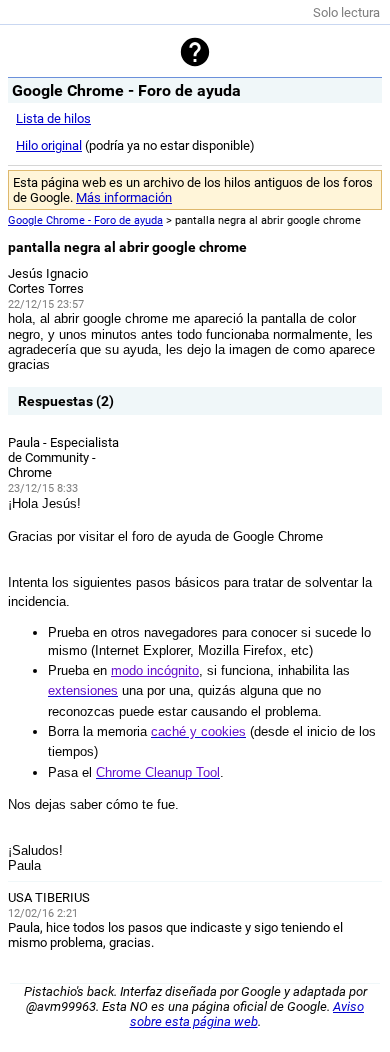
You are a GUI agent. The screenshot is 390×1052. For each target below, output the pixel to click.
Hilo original (49, 145)
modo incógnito (155, 670)
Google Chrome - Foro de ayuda (85, 220)
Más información (124, 197)
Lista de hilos (53, 118)
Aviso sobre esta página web (247, 1014)
